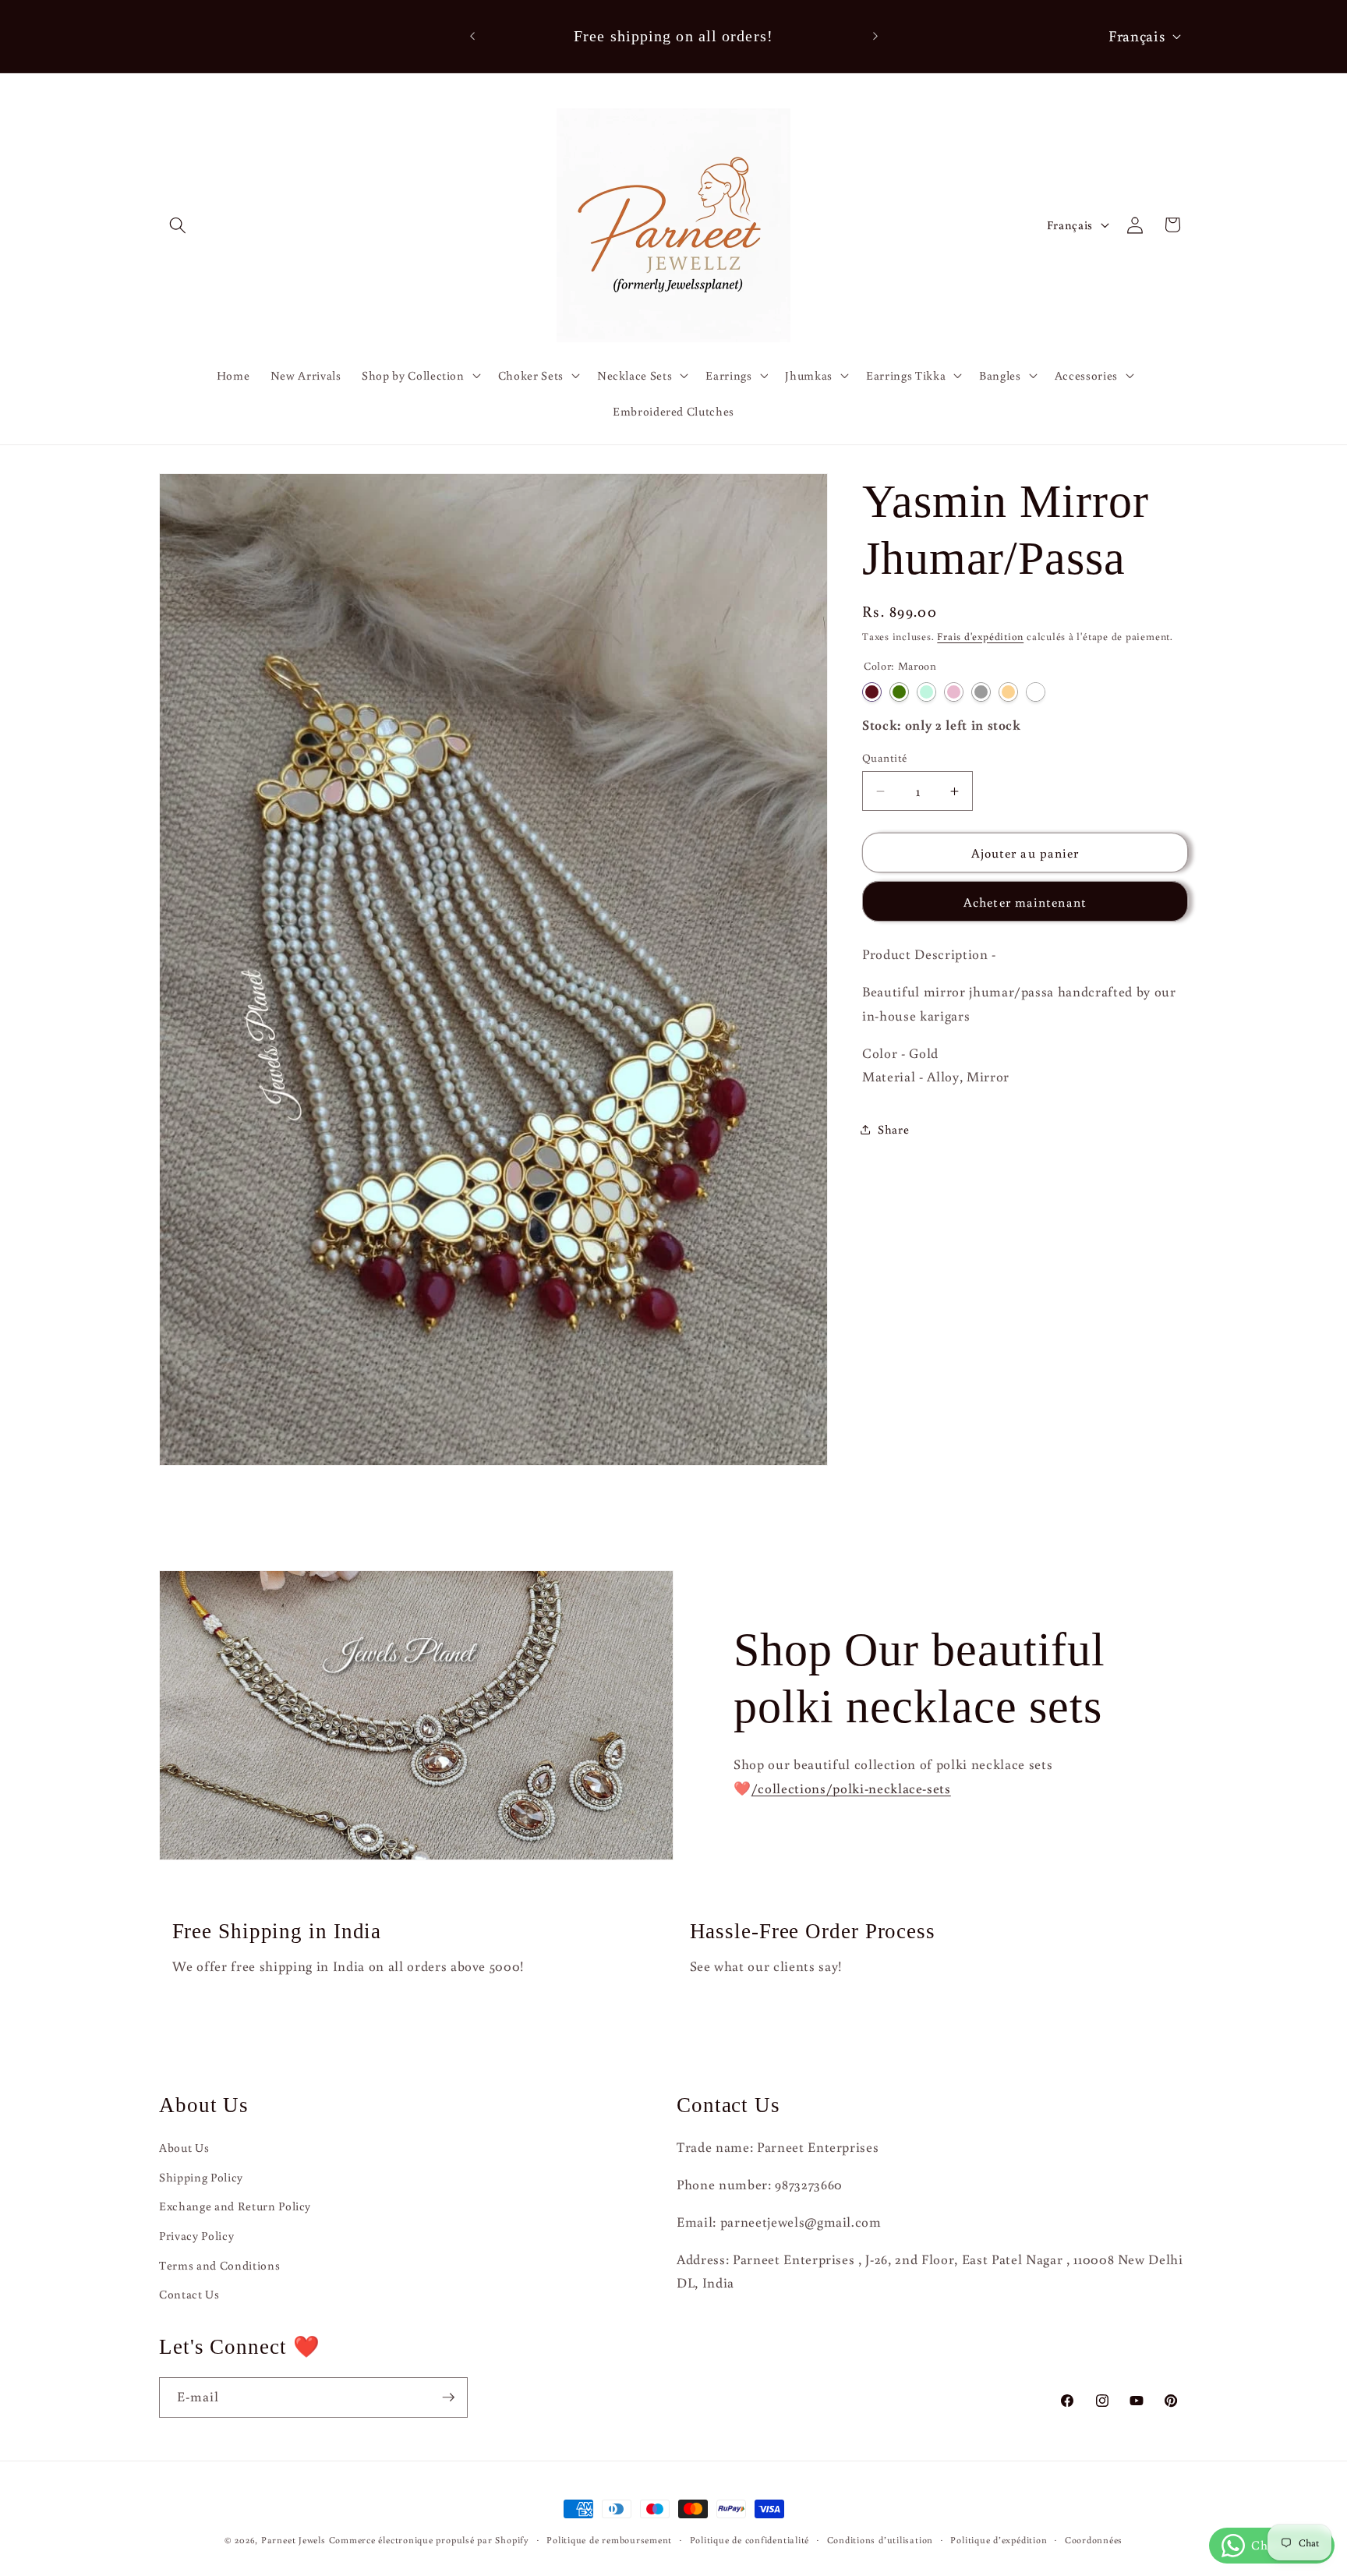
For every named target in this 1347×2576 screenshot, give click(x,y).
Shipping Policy (201, 2177)
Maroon (872, 692)
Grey (981, 692)
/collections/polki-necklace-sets (851, 1788)
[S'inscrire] (448, 2397)
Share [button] (893, 1129)
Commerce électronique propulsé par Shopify (429, 2540)
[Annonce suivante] (875, 37)
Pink (954, 692)
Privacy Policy (196, 2235)
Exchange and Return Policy (235, 2206)
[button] (178, 225)
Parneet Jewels (293, 2540)
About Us (184, 2147)
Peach (1008, 692)
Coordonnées (1094, 2540)
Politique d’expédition (999, 2540)
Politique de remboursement (609, 2540)
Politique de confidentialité (750, 2540)
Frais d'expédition (980, 636)
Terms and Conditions (219, 2265)
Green (899, 692)
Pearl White (1036, 692)
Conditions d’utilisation (880, 2540)
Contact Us (189, 2294)
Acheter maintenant (1025, 902)
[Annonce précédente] (472, 37)
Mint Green (926, 692)
